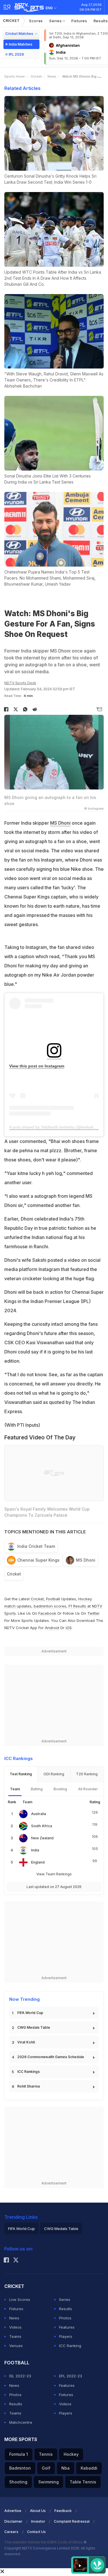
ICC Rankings (29, 2072)
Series (56, 21)
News (52, 76)
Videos (15, 2327)
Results (66, 2309)
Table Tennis (83, 2482)
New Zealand (42, 1838)
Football (54, 1599)
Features (67, 2327)
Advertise (13, 2511)
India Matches (20, 44)
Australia (39, 1814)
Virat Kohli (26, 2042)
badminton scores (50, 1606)
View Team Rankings (54, 1874)
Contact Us (36, 2532)
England (38, 1862)
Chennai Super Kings (38, 1560)
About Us (38, 2511)
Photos (65, 2318)
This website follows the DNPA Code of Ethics (44, 2542)
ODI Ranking (54, 1774)
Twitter (93, 1613)
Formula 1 (19, 2454)
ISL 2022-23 (20, 2376)
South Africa (42, 1826)
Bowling (60, 1789)
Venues (16, 2346)
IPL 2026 (16, 54)
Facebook (47, 1613)
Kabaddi (89, 2468)
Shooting (18, 2482)
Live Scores (20, 2299)
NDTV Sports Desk (20, 683)
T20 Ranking (87, 1774)
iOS (69, 1628)
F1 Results (78, 1606)
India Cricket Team (36, 1546)
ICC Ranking (70, 2346)
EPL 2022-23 (71, 2376)
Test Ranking (21, 1774)
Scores (36, 21)
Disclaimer (13, 2521)
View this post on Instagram (37, 1066)
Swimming (49, 2482)
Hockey (71, 2454)
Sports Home (15, 76)
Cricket (11, 21)
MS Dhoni (60, 823)
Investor (38, 2521)
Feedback (63, 2511)
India (35, 1850)
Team (15, 1789)
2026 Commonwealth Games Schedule (51, 2057)
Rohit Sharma (29, 2086)
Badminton (20, 2468)
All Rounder (88, 1789)
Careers (11, 2532)
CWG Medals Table (34, 2027)
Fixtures (79, 21)
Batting (37, 1789)
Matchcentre (21, 2422)
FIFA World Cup (30, 2013)
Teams (15, 2336)
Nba (66, 2468)
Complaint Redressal (72, 2521)
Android (52, 1628)
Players (66, 2336)
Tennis (46, 2454)
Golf (46, 2468)
